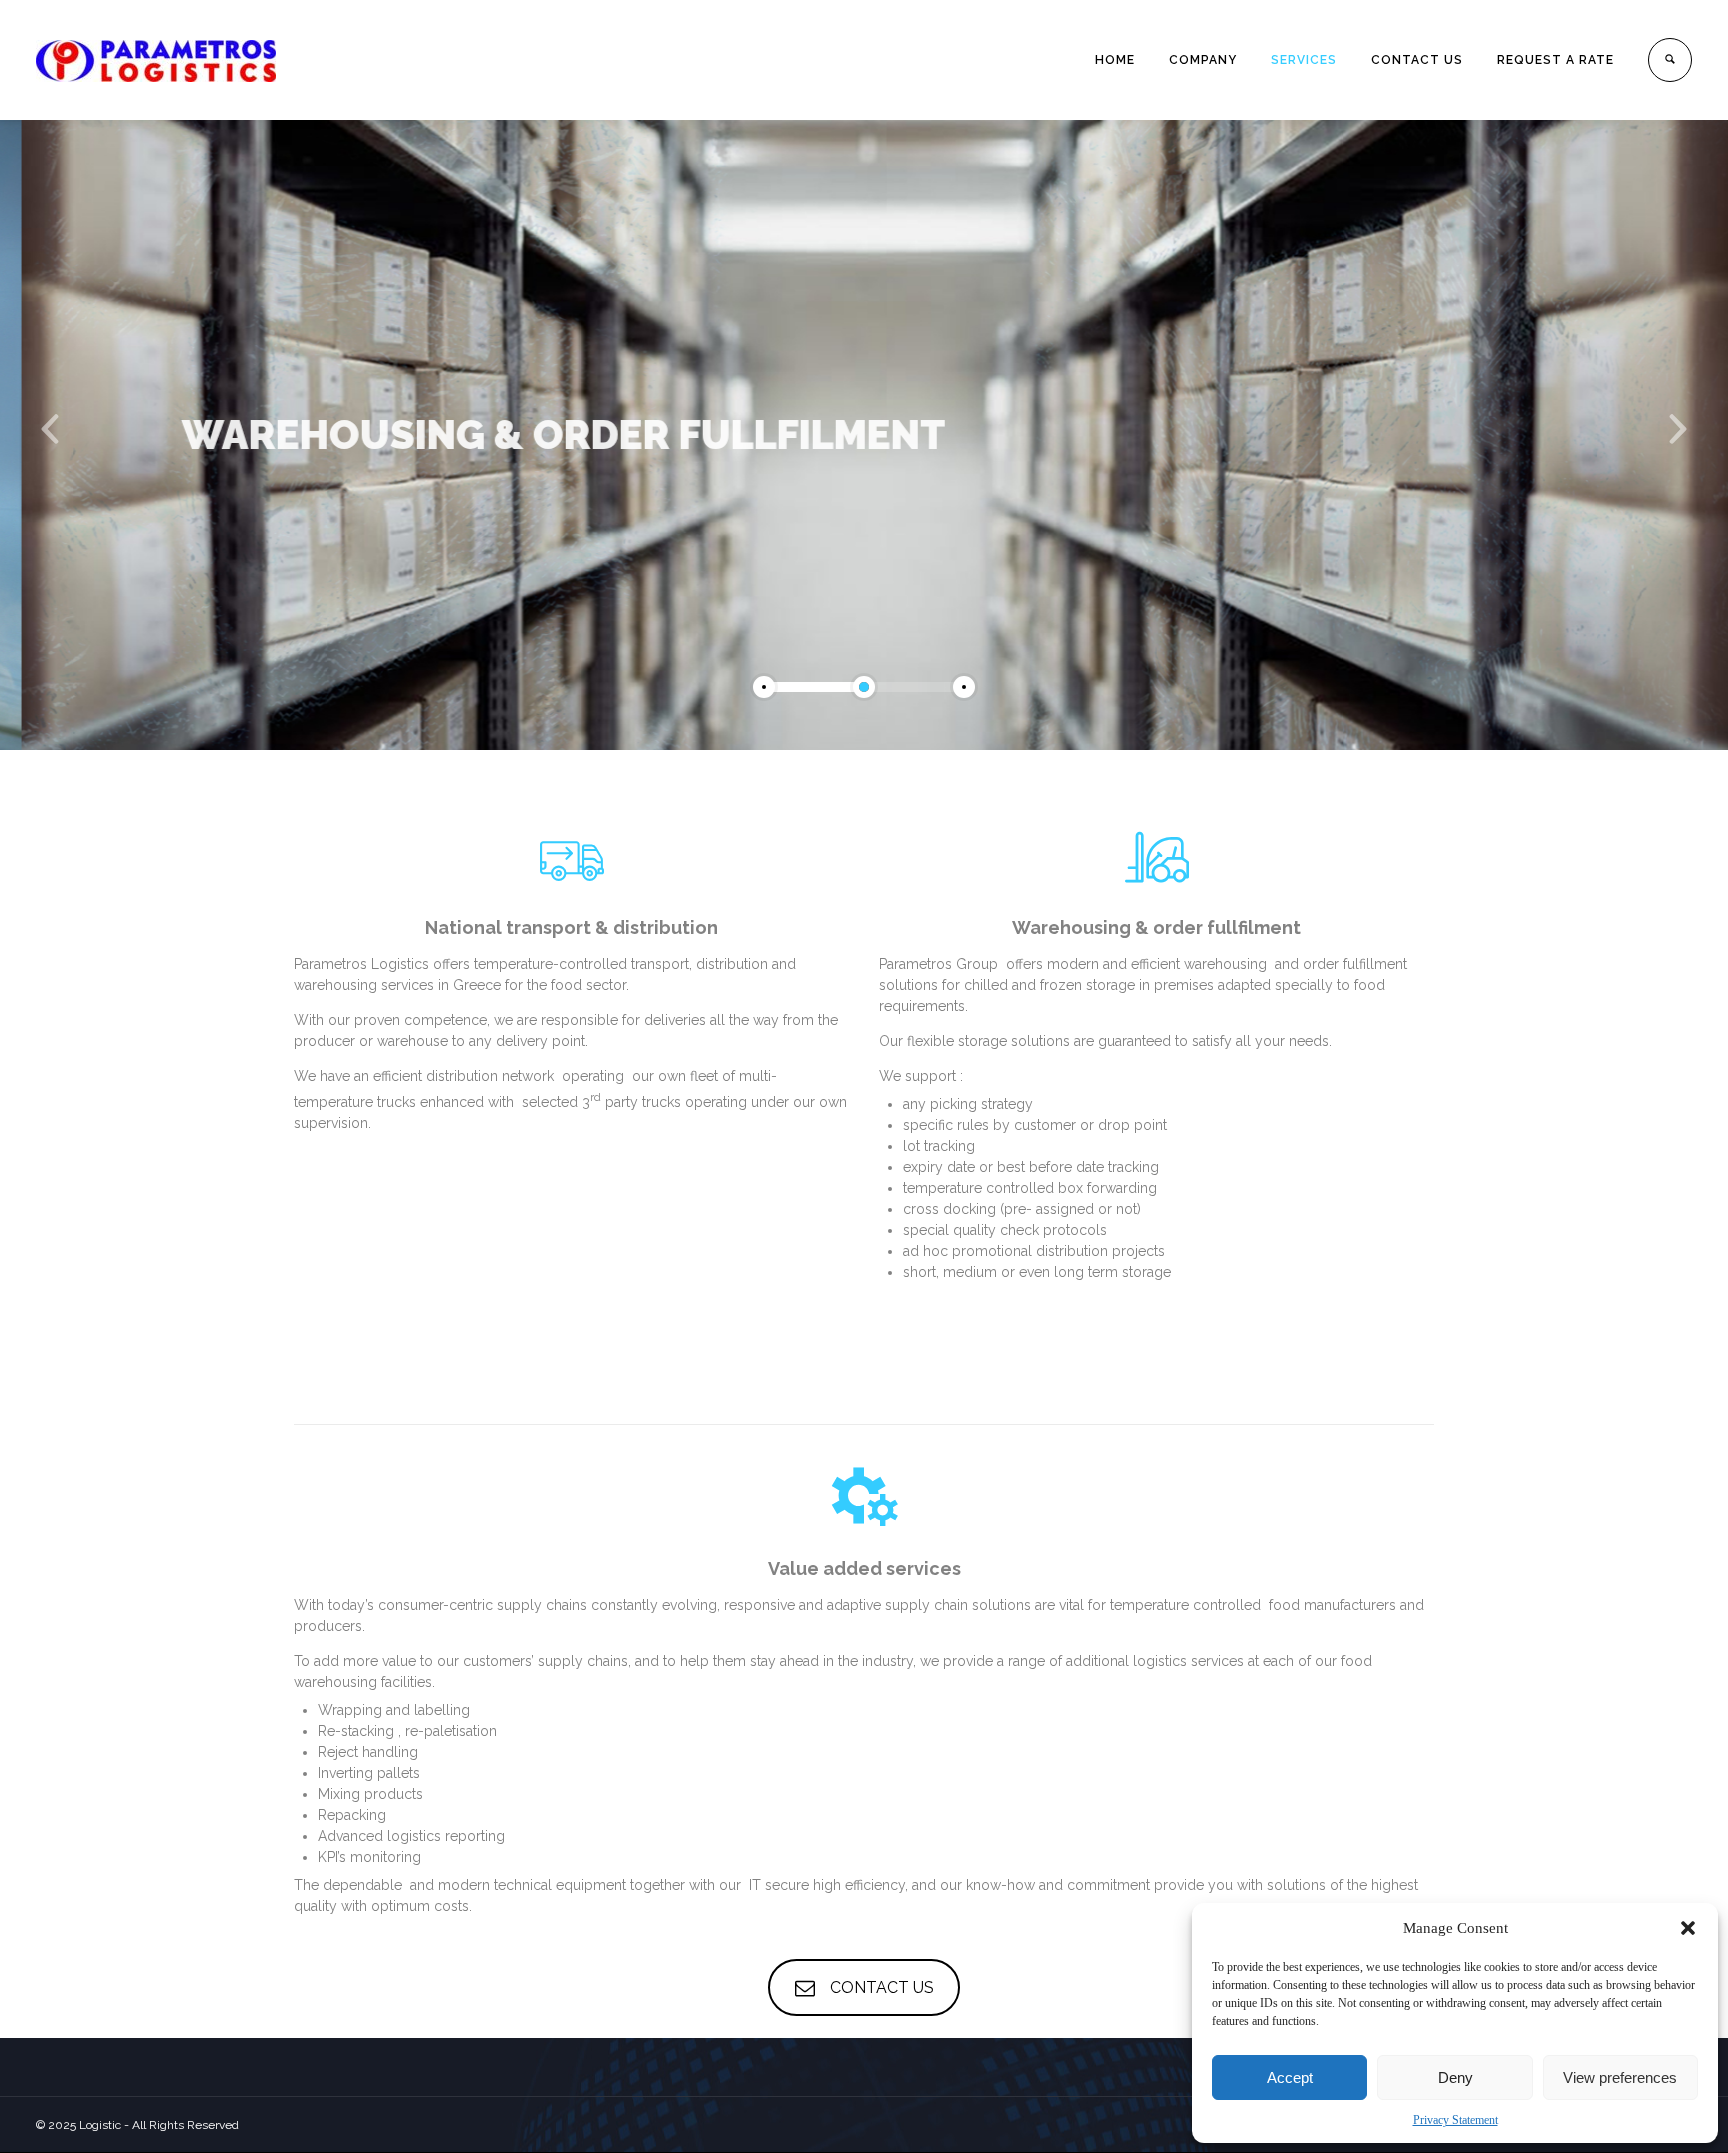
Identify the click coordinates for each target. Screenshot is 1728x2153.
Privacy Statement (1455, 2120)
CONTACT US (1417, 60)
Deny (1455, 2077)
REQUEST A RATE (1555, 60)
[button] (1688, 1928)
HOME (1115, 60)
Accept (1290, 2077)
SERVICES (1304, 60)
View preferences (1620, 2077)
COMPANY (1203, 60)
